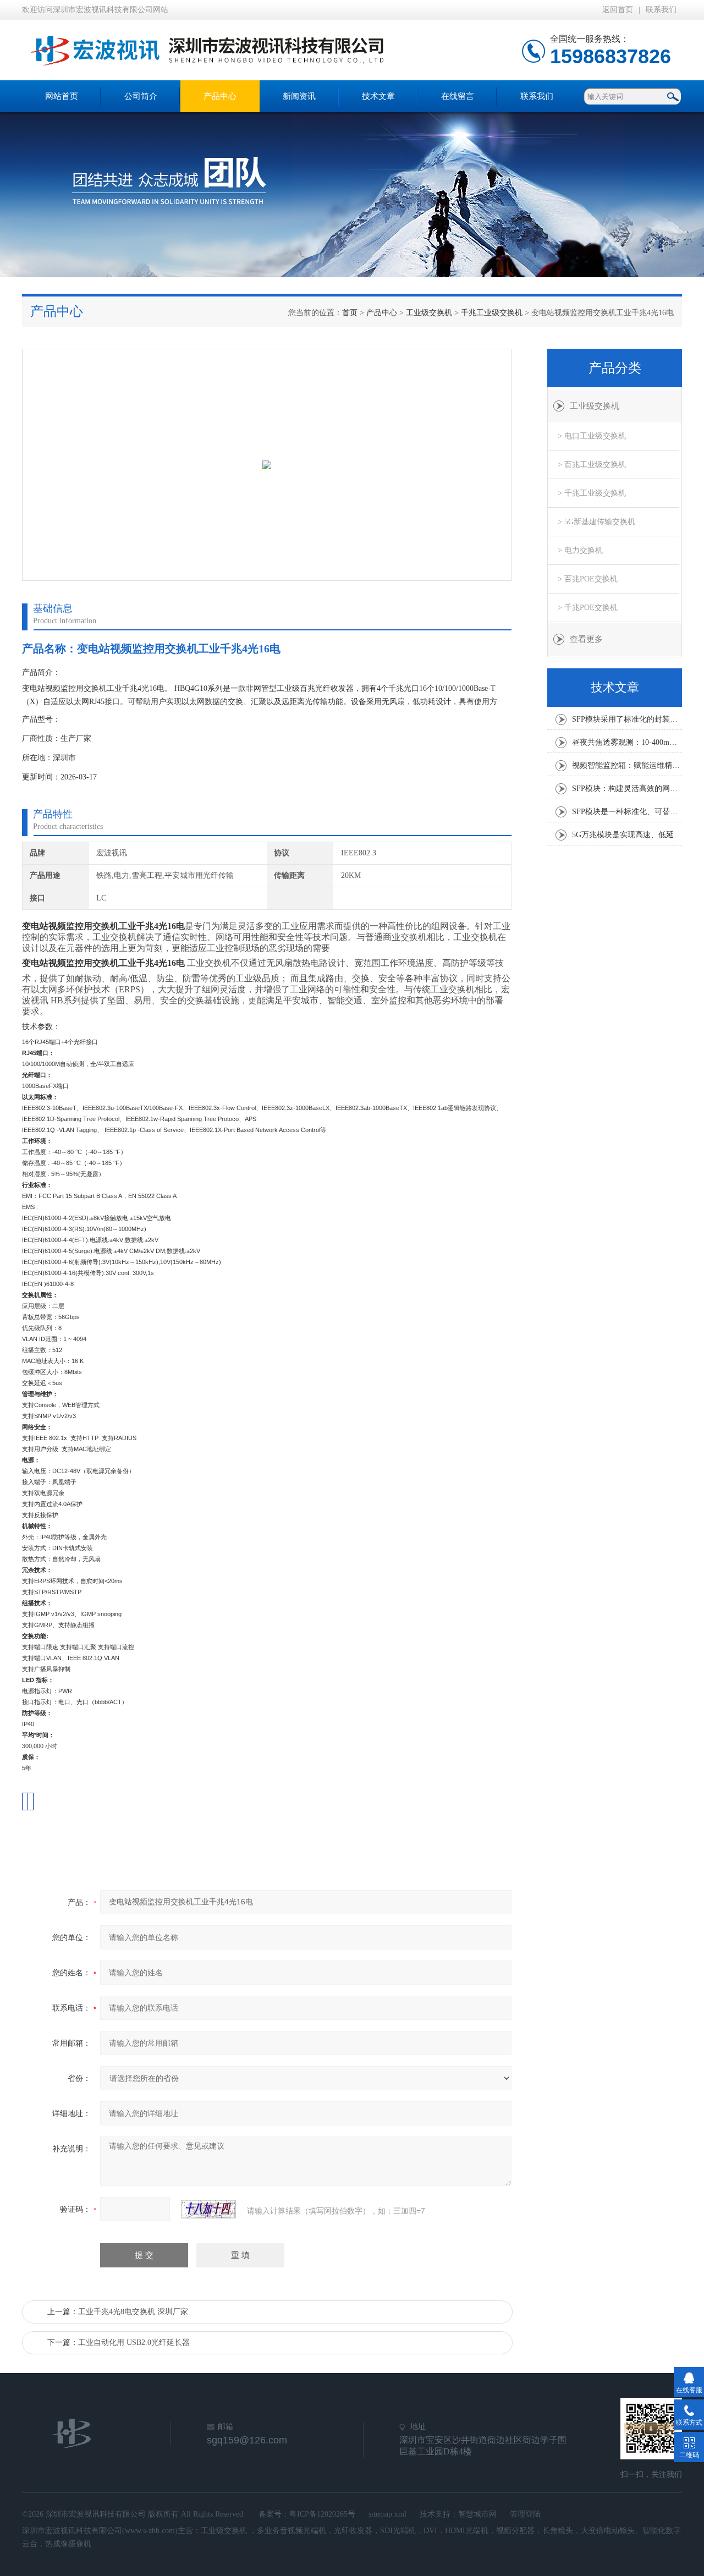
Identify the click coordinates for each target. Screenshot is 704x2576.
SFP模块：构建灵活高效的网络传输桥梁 (627, 789)
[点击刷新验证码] (208, 2209)
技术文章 (378, 96)
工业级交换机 (429, 313)
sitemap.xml (387, 2514)
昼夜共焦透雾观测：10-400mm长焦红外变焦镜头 (627, 742)
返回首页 (618, 10)
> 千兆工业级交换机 (592, 493)
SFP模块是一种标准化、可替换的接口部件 (627, 812)
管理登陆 (525, 2514)
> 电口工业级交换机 (592, 436)
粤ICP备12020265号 (322, 2514)
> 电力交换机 (580, 550)
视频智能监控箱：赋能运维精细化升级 (627, 765)
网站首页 (62, 96)
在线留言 (458, 96)
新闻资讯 (299, 96)
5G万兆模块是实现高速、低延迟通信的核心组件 (627, 835)
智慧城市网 (477, 2514)
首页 (350, 313)
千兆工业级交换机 (492, 313)
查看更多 (586, 639)
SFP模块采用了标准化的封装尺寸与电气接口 (627, 719)
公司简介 (141, 96)
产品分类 (615, 368)
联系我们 (661, 10)
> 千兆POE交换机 (588, 608)
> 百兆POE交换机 (588, 579)
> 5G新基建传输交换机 (596, 522)
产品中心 (220, 96)
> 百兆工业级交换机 (592, 465)
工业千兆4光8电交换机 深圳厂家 (133, 2312)
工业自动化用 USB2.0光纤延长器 (134, 2342)
